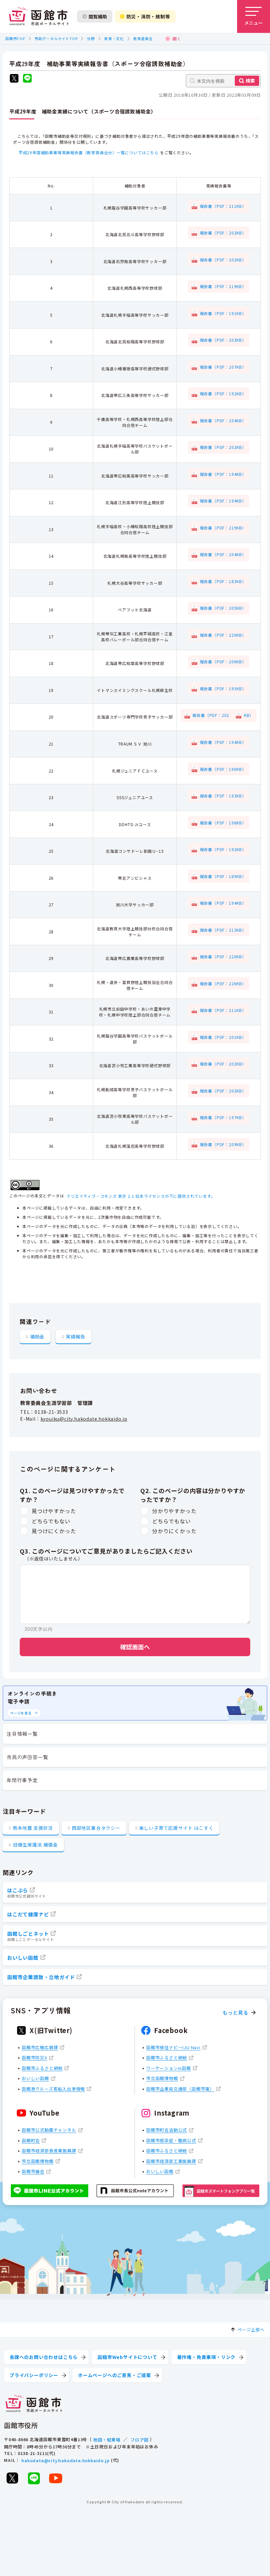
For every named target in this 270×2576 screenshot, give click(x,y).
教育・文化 (114, 38)
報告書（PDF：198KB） (223, 823)
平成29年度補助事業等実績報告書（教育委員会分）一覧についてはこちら (89, 152)
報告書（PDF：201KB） (223, 1037)
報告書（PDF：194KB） (223, 474)
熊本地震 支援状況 (33, 1828)
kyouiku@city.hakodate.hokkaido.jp (84, 1419)
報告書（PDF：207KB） (223, 367)
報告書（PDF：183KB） (223, 581)
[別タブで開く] (14, 79)
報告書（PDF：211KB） (223, 206)
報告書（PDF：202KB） (223, 233)
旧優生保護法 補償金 (35, 1845)
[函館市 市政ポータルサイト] (39, 16)
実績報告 (76, 1337)
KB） (249, 715)
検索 (250, 81)
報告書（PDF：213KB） (223, 930)
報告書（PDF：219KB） (223, 286)
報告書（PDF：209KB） (223, 1144)
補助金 (37, 1337)
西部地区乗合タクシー (96, 1828)
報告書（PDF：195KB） (223, 688)
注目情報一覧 (22, 1734)
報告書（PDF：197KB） (223, 1117)
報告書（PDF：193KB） (223, 796)
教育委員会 (143, 38)
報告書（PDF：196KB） (223, 769)
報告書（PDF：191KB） (223, 313)
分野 (91, 38)
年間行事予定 (22, 1780)
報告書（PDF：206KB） (223, 662)
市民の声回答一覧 (27, 1757)
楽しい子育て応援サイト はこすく (176, 1828)
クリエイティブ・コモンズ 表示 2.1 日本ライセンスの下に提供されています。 (141, 1196)
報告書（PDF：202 (211, 715)
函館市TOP (15, 38)
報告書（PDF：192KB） (223, 393)
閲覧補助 (98, 16)
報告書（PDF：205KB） (223, 608)
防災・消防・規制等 (148, 16)
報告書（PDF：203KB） (223, 340)
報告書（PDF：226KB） (223, 983)
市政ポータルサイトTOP (56, 38)
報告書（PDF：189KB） (223, 876)
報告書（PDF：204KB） (223, 420)
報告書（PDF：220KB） (223, 635)
